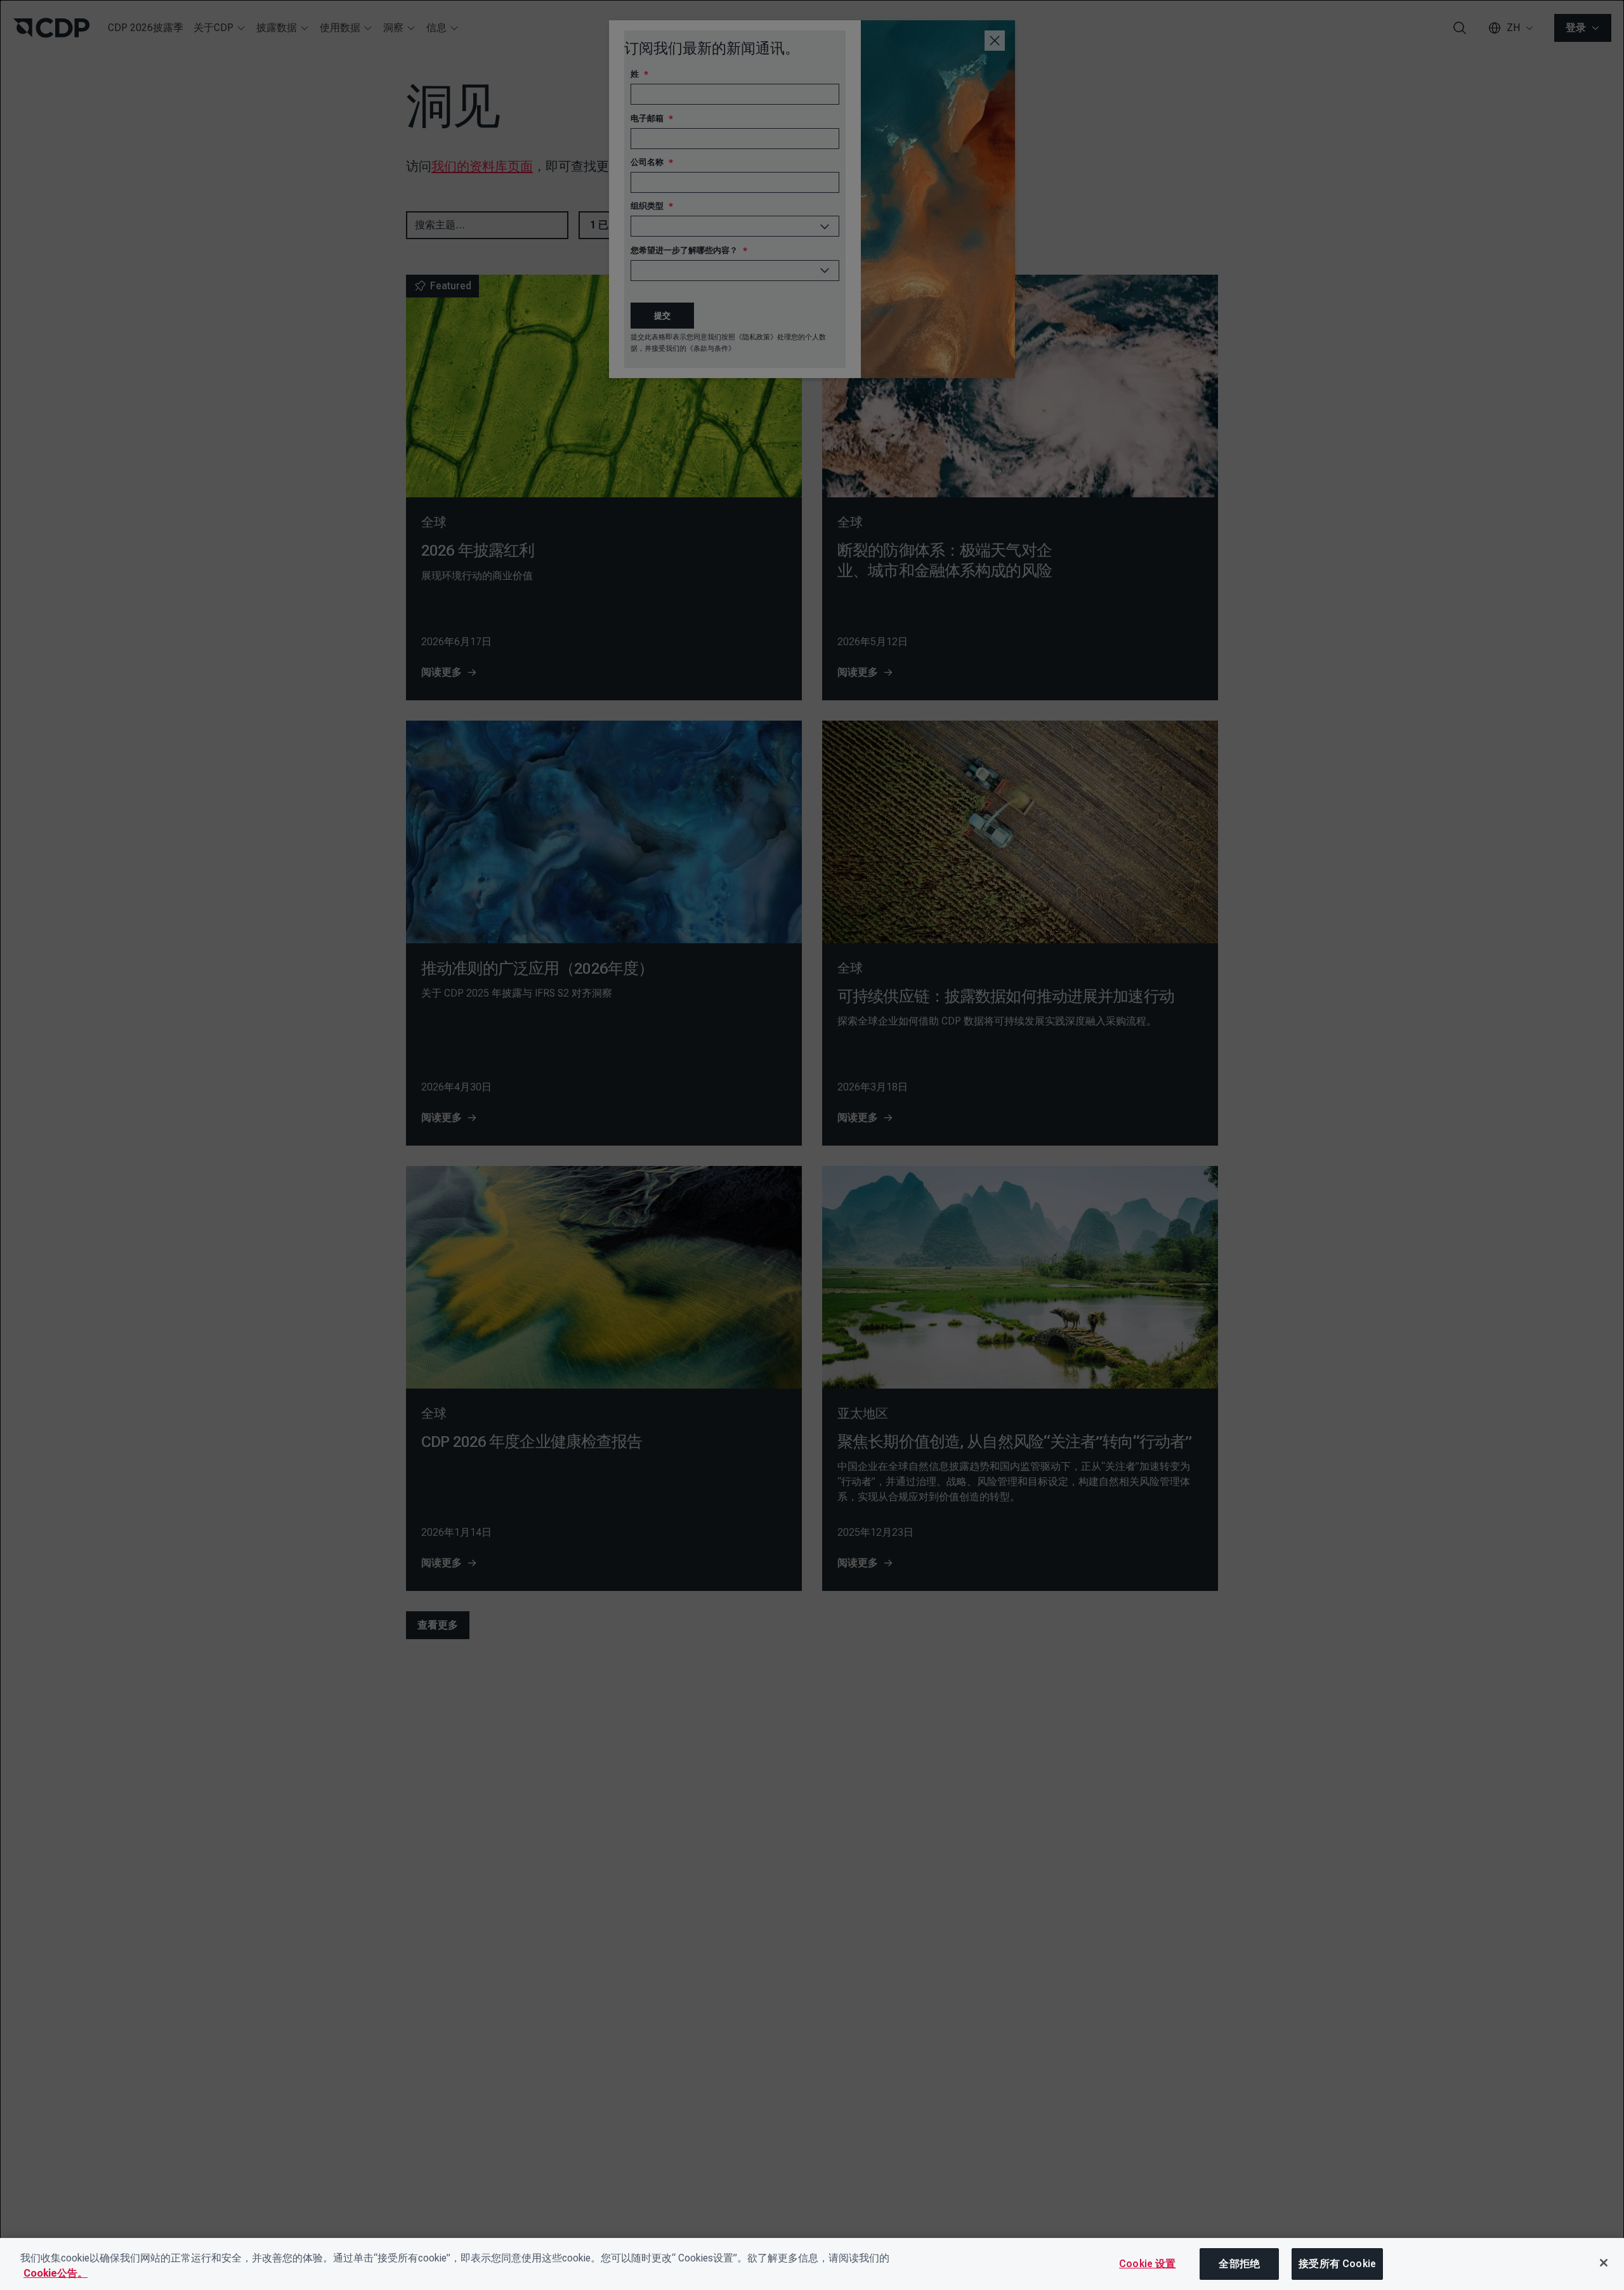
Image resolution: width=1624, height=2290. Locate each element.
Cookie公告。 (56, 2273)
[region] (812, 2264)
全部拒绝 (1239, 2264)
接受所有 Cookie (1337, 2264)
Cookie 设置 (1147, 2264)
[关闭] (1604, 2263)
